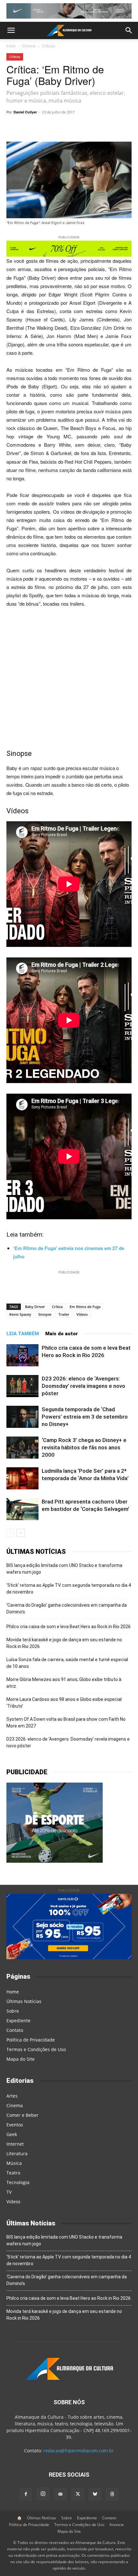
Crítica (57, 1307)
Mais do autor (62, 1334)
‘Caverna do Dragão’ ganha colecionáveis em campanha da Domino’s (67, 1608)
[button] (11, 30)
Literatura (17, 2154)
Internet (15, 2144)
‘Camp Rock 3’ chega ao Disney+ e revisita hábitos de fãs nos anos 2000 (84, 1447)
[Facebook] (92, 127)
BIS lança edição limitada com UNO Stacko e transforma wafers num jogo (64, 1569)
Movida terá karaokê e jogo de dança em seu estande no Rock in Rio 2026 (64, 1643)
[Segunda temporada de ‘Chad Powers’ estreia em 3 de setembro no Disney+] (22, 1417)
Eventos (15, 2125)
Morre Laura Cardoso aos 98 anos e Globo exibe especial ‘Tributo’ (64, 1703)
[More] (122, 127)
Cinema (29, 46)
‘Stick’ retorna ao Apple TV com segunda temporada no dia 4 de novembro (69, 1589)
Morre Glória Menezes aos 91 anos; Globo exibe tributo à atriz (64, 1683)
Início (11, 46)
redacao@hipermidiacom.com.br (79, 2451)
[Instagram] (43, 2494)
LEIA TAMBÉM (23, 1334)
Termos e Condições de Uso (36, 2049)
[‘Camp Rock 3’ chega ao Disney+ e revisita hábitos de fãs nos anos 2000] (22, 1448)
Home (13, 1992)
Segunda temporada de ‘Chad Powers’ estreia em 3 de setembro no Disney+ (85, 1417)
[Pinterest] (107, 127)
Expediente (18, 2021)
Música (14, 2163)
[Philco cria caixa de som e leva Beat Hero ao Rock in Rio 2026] (22, 1355)
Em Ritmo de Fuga (85, 1307)
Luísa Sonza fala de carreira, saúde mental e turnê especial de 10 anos (67, 1663)
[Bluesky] (95, 2494)
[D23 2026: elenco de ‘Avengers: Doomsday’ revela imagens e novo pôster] (22, 1386)
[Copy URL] (33, 127)
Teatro (13, 2173)
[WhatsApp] (48, 127)
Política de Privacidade (31, 2040)
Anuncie (117, 2525)
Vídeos (82, 1314)
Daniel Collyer (25, 112)
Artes (12, 2096)
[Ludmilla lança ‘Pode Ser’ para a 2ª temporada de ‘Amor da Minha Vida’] (22, 1478)
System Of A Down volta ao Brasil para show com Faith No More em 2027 (66, 1723)
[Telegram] (63, 127)
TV (9, 2192)
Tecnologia (18, 2182)
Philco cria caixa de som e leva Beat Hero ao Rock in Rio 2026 (69, 1627)
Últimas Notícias (24, 2001)
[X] (77, 127)
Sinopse (45, 1314)
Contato (15, 2030)
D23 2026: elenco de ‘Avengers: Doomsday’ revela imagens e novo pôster (83, 1386)
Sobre (13, 2011)
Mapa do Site (21, 2059)
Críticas (48, 46)
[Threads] (112, 2494)
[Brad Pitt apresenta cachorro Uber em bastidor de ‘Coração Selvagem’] (22, 1509)
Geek (12, 2134)
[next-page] (21, 1533)
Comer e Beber (22, 2115)
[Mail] (60, 2494)
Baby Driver (35, 1307)
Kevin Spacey (20, 1314)
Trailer (64, 1314)
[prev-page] (10, 1533)
